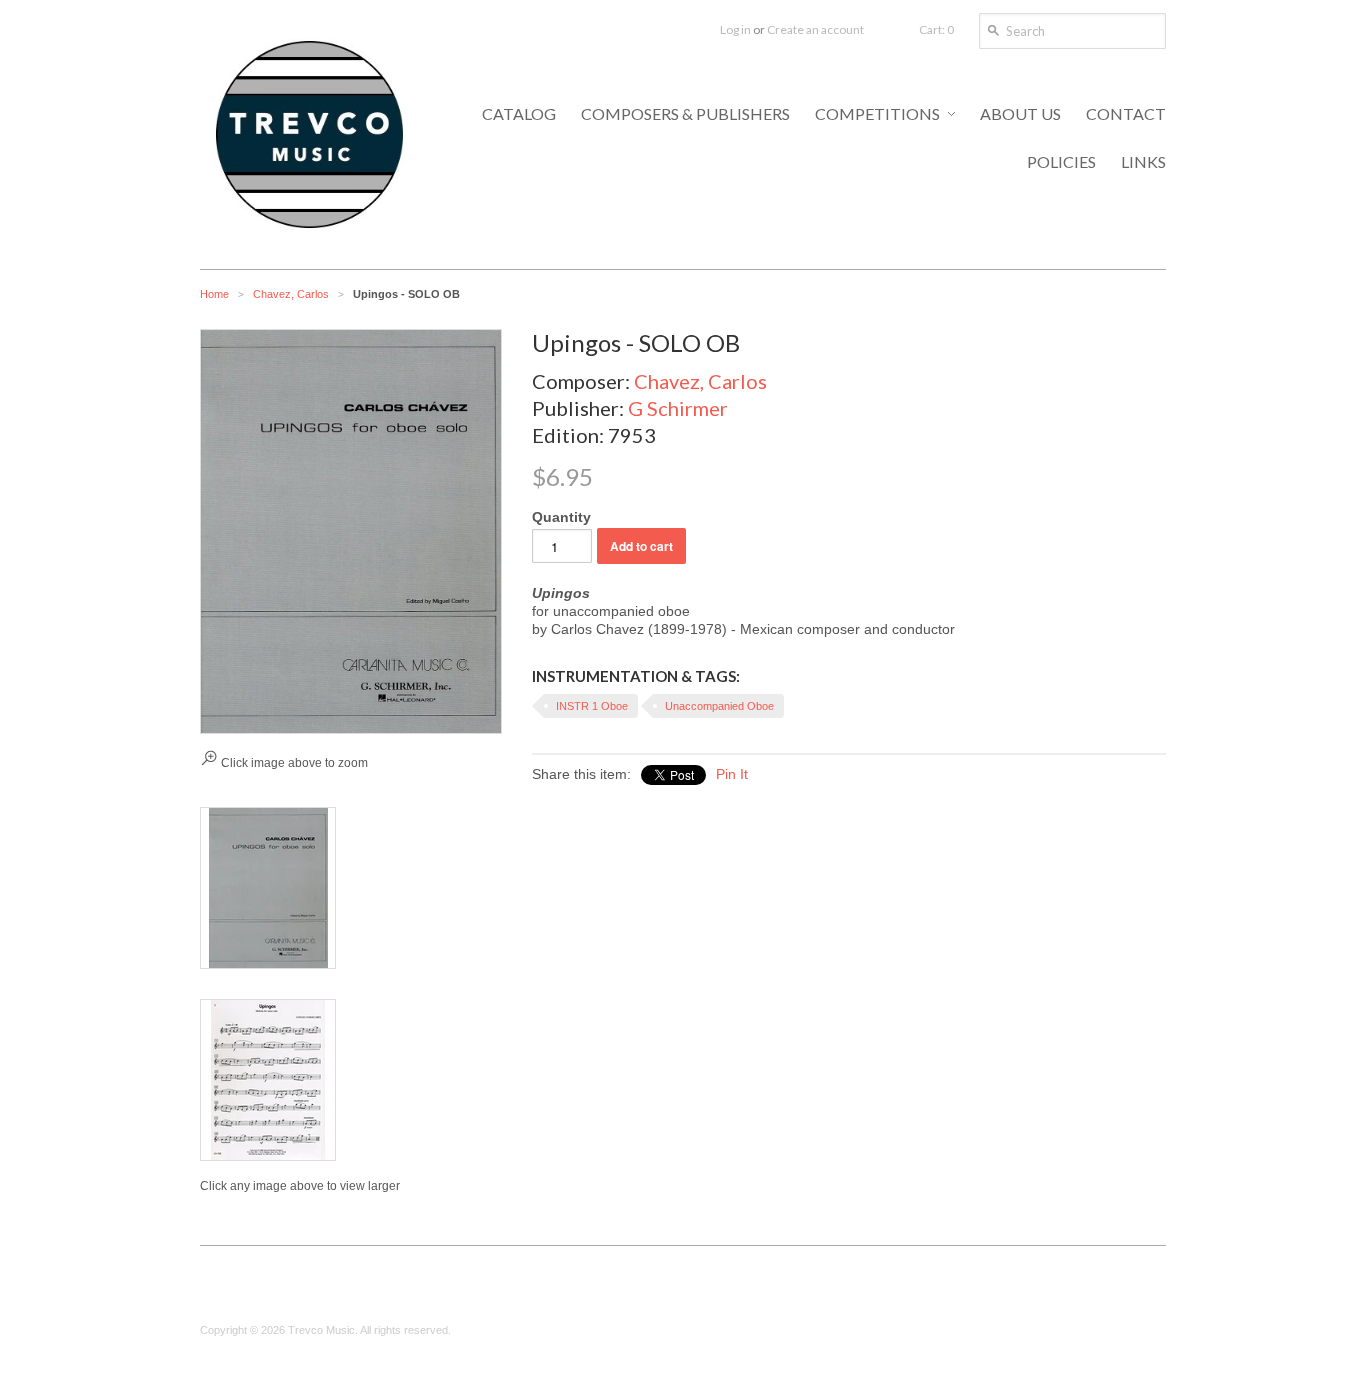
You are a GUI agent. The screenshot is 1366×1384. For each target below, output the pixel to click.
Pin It (732, 774)
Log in (735, 29)
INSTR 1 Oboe (592, 706)
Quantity (561, 517)
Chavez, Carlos (291, 294)
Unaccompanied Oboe (719, 706)
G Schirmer (678, 408)
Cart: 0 (936, 29)
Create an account (815, 29)
